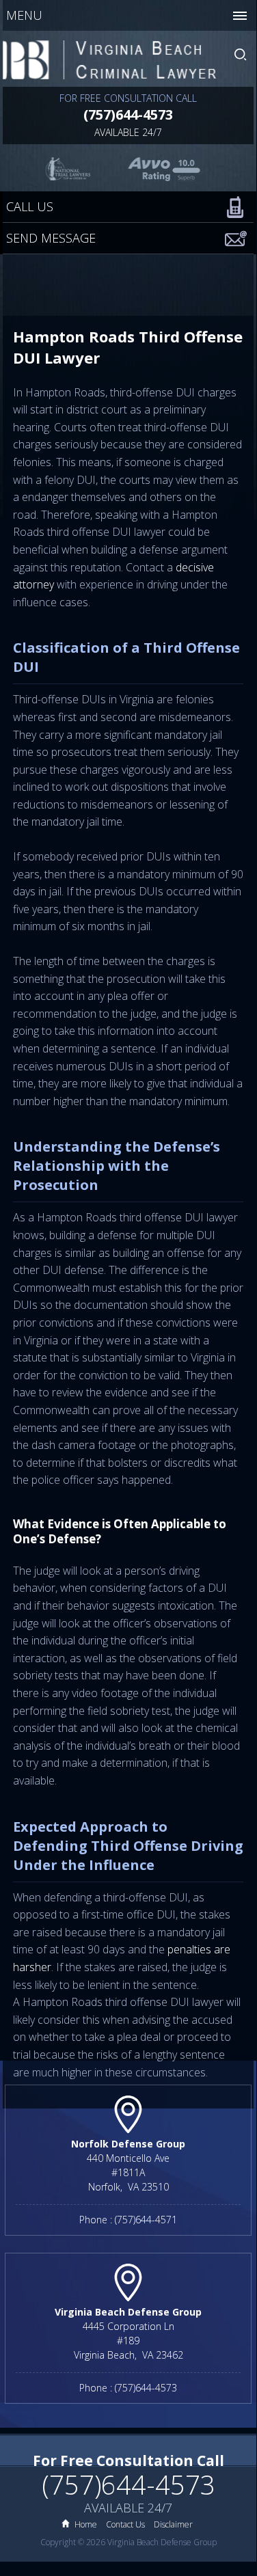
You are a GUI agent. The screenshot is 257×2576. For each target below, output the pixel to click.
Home (86, 2524)
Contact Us (125, 2524)
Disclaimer (173, 2524)
